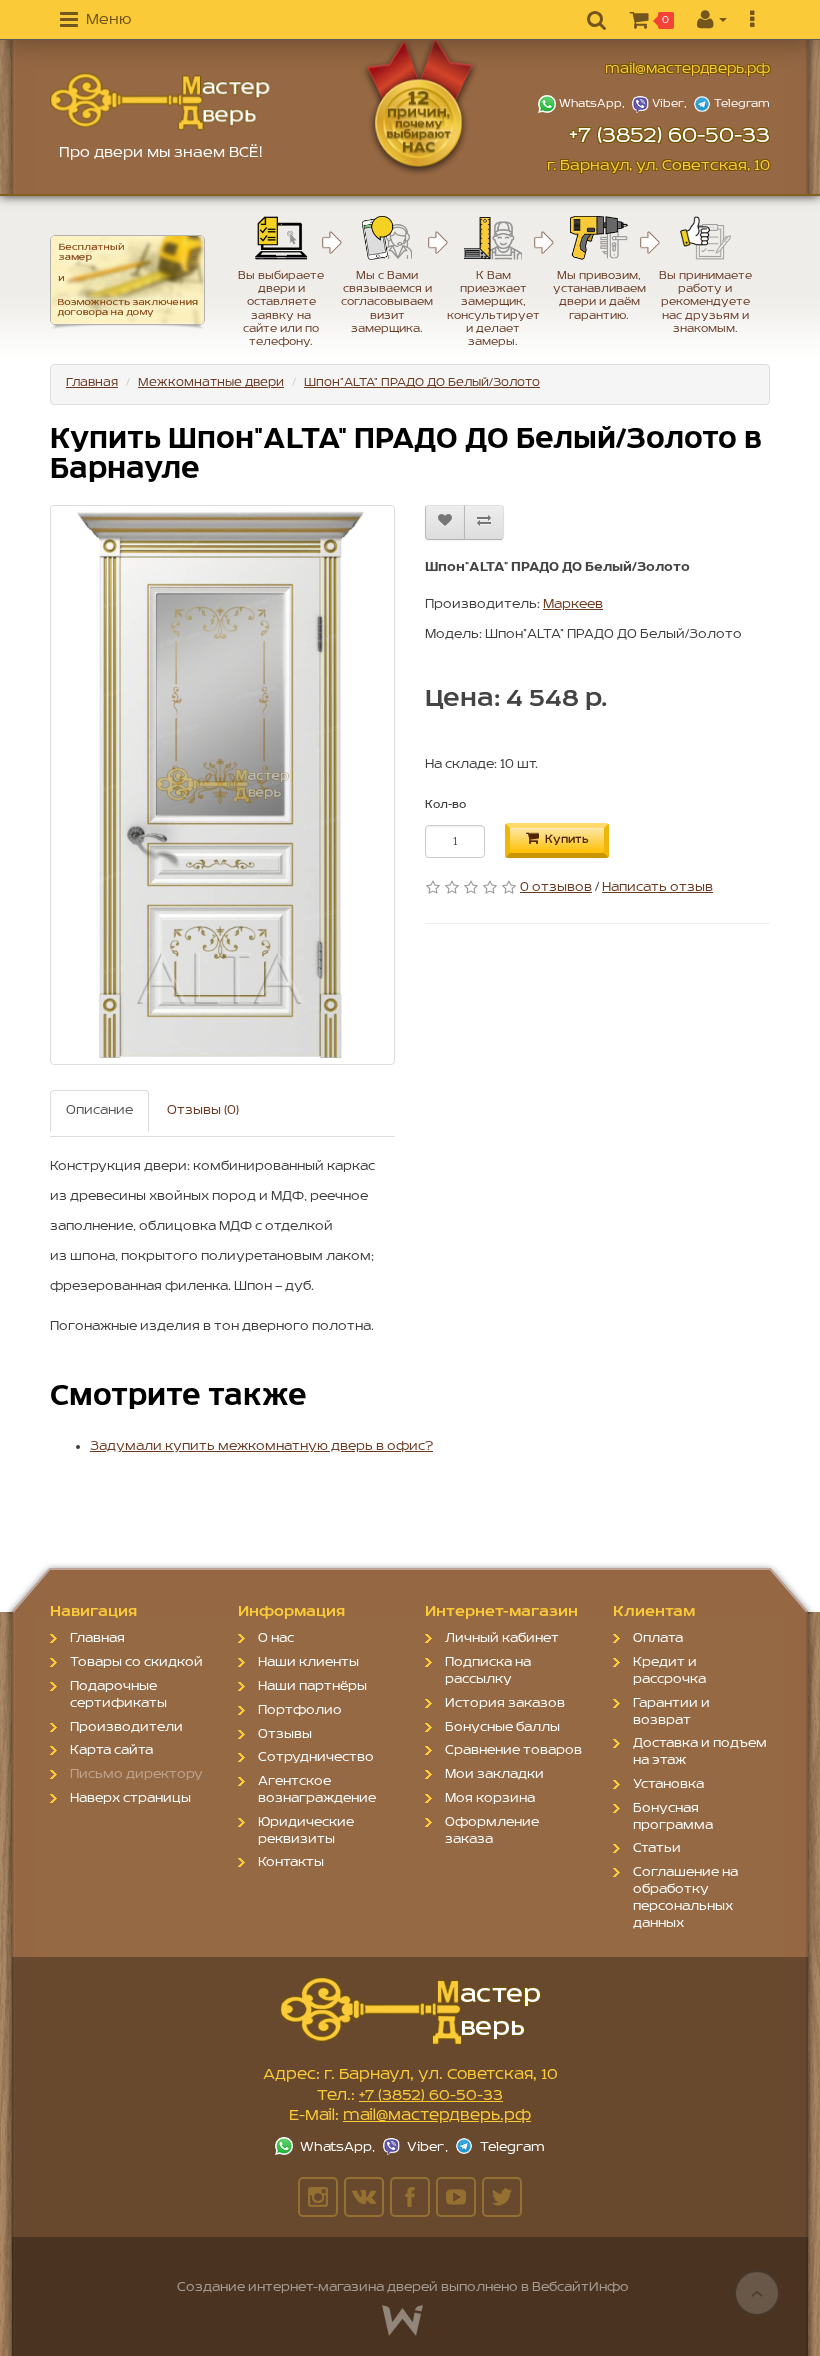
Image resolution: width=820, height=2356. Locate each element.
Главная (92, 382)
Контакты (291, 1862)
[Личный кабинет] (712, 21)
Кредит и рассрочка (669, 1671)
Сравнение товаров (513, 1750)
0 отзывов (556, 887)
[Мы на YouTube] (456, 2197)
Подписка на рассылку (488, 1671)
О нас (276, 1638)
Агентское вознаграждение (317, 1790)
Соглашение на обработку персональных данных (685, 1897)
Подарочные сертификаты (118, 1695)
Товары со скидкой (136, 1662)
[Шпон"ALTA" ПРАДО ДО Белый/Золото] (222, 785)
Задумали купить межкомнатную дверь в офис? (261, 1446)
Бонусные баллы (502, 1727)
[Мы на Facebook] (410, 2197)
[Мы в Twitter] (502, 2197)
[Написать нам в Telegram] (731, 104)
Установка (668, 1784)
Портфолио (300, 1710)
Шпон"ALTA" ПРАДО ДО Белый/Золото (422, 382)
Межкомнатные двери (211, 382)
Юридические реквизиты (306, 1831)
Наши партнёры (312, 1686)
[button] (95, 21)
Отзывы (285, 1734)
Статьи (657, 1848)
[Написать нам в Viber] (661, 104)
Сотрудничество (316, 1757)
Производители (126, 1727)
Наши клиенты (308, 1662)
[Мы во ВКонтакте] (364, 2197)
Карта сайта (111, 1750)
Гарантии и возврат (671, 1712)
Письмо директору (136, 1774)
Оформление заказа (492, 1831)
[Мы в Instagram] (318, 2197)
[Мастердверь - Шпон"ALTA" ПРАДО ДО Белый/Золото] (160, 101)
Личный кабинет (502, 1638)
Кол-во (445, 805)
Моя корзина (490, 1798)
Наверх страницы (130, 1798)
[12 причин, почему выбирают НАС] (448, 105)
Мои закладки (494, 1774)
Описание (99, 1110)
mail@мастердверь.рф (687, 69)
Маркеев (573, 604)
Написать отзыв (657, 887)
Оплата (658, 1638)
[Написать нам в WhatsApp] (583, 104)
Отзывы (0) (203, 1110)
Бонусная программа (673, 1817)
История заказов (505, 1703)
